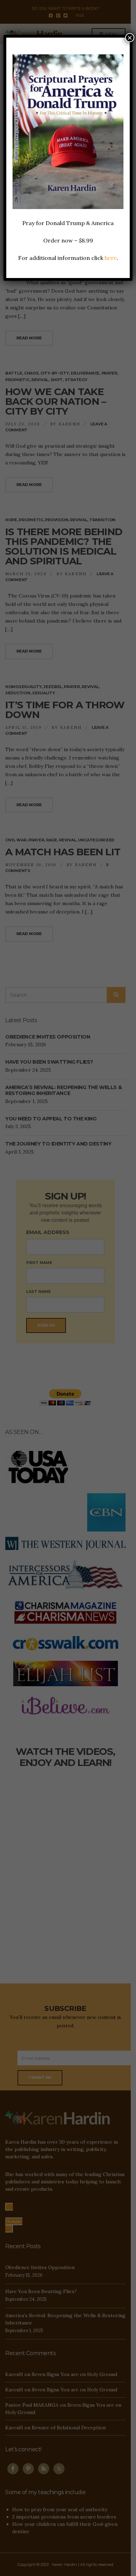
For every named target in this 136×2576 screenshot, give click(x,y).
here (111, 258)
